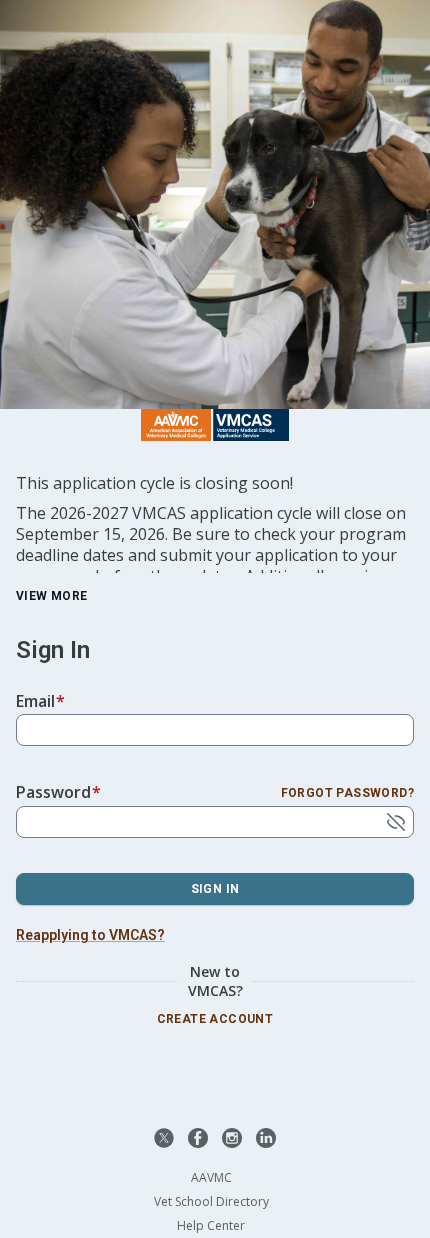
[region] (215, 523)
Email (40, 701)
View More (52, 596)
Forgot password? (347, 793)
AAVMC (211, 1178)
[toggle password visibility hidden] (396, 822)
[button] (164, 1138)
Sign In (215, 889)
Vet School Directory (211, 1202)
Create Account (215, 1019)
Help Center (211, 1226)
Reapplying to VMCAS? (90, 935)
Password (58, 792)
